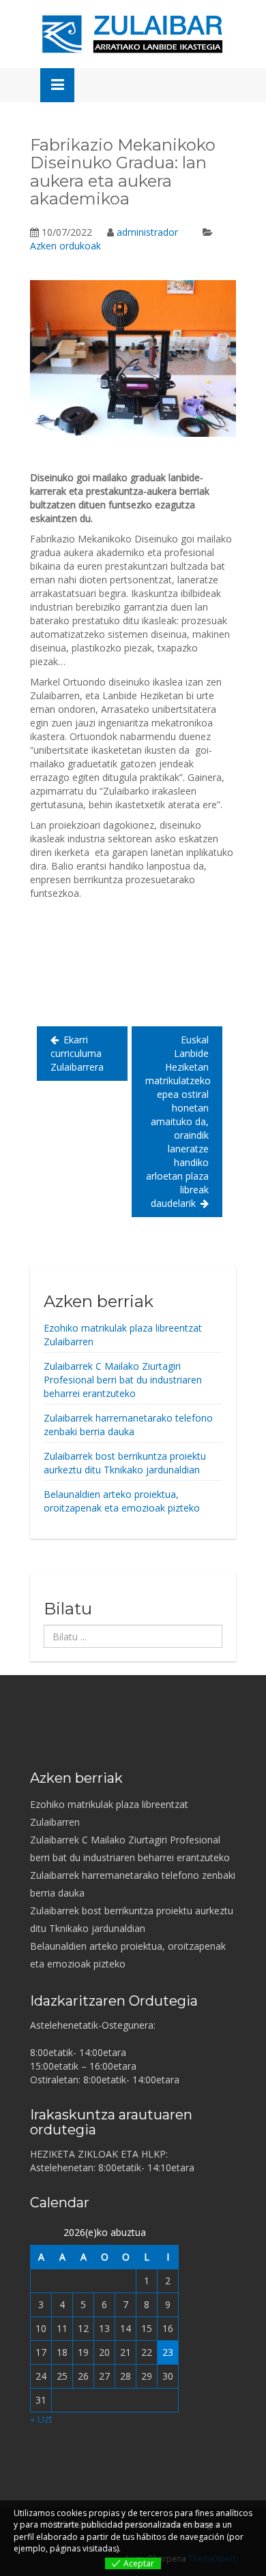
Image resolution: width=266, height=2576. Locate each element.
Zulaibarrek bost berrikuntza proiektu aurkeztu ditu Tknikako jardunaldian (125, 1463)
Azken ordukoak (65, 246)
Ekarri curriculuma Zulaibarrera (77, 1053)
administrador (147, 232)
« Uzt (41, 2419)
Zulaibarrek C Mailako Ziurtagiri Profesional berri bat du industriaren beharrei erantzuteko (123, 1380)
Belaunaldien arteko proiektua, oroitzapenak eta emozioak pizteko (122, 1501)
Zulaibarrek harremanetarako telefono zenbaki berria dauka (128, 1425)
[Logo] (133, 34)
